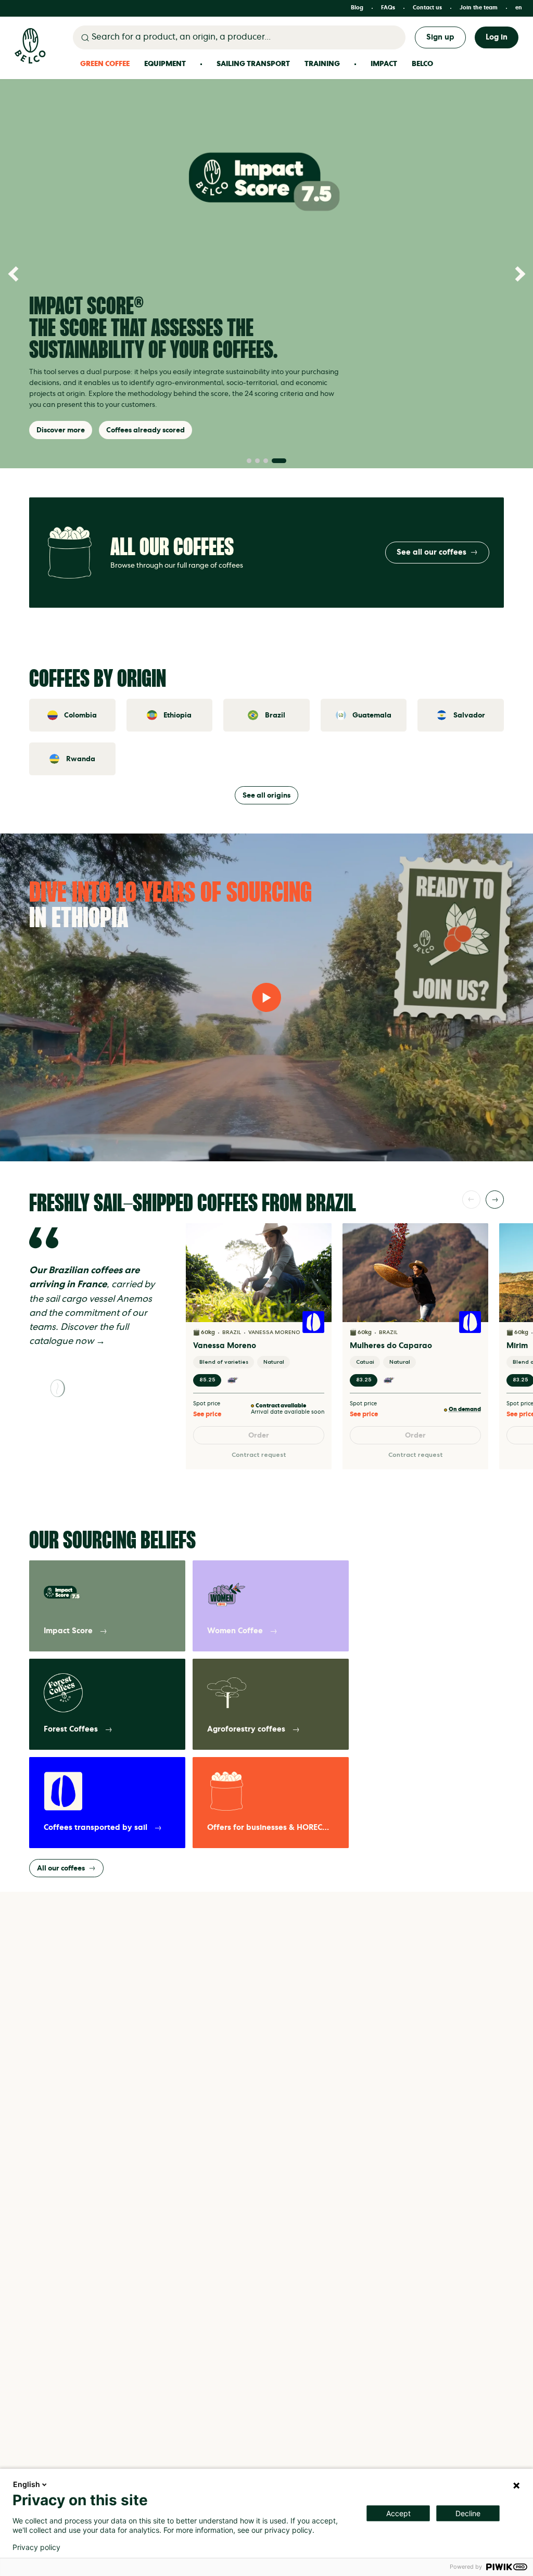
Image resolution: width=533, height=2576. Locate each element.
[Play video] (266, 997)
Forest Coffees (71, 1729)
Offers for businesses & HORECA (268, 1828)
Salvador (469, 715)
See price (207, 1414)
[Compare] (318, 1255)
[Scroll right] (495, 1200)
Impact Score (68, 1631)
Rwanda (81, 759)
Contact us (427, 8)
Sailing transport (253, 64)
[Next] (517, 274)
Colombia (80, 715)
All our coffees (61, 1868)
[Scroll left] (471, 1200)
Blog (357, 8)
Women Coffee (235, 1631)
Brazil (275, 715)
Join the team (479, 8)
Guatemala (372, 715)
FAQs (388, 8)
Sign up (440, 37)
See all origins (266, 795)
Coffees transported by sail (96, 1828)
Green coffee (105, 64)
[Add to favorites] (318, 1237)
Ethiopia (177, 715)
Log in (497, 37)
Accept (398, 2513)
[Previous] (16, 274)
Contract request (259, 1455)
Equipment (165, 64)
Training (322, 64)
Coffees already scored (145, 430)
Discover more (61, 430)
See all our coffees (432, 552)
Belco (422, 64)
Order (259, 1435)
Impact (384, 64)
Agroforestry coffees (246, 1729)
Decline (468, 2513)
